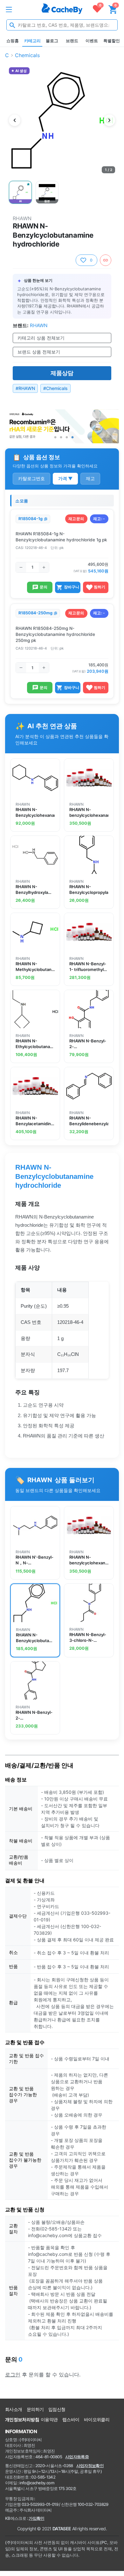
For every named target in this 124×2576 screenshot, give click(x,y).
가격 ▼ (65, 478)
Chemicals (27, 55)
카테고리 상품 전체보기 (41, 338)
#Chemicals (55, 388)
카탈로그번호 (31, 478)
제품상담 (62, 373)
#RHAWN (25, 388)
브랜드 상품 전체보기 (39, 352)
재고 (90, 478)
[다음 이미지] (109, 120)
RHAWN (22, 218)
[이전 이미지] (15, 120)
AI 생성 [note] (21, 71)
